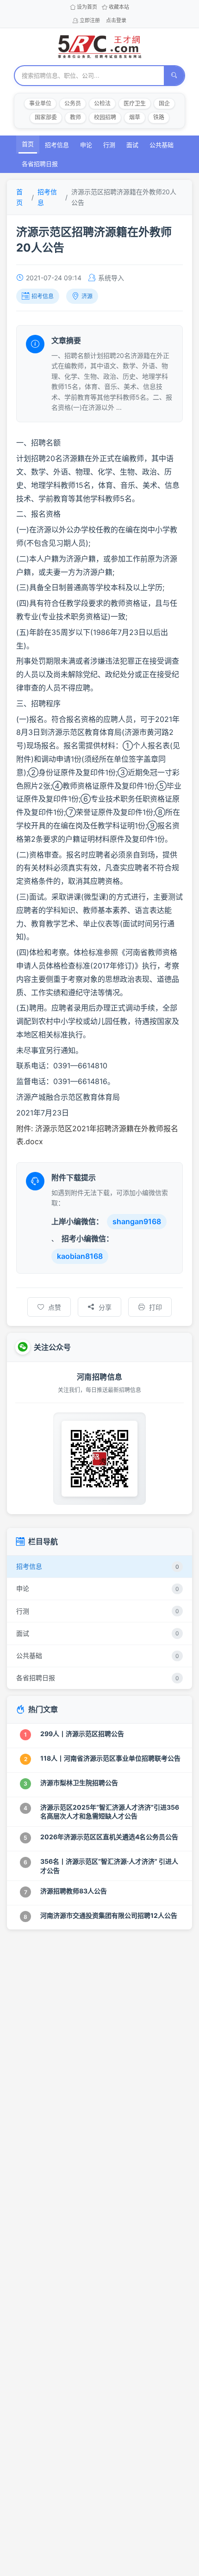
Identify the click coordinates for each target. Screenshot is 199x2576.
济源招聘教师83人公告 (74, 1891)
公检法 (102, 103)
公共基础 (162, 145)
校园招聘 (105, 117)
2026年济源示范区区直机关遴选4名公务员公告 (109, 1837)
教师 (75, 117)
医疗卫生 (135, 103)
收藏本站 (119, 7)
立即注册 (90, 20)
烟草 (135, 117)
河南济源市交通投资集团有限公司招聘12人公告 (109, 1915)
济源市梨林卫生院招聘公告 (79, 1783)
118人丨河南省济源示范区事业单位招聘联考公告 (110, 1758)
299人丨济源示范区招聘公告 (82, 1734)
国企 (164, 103)
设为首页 (87, 7)
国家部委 (46, 117)
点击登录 (116, 20)
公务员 (73, 103)
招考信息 (57, 145)
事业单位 (40, 103)
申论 (86, 145)
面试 (132, 145)
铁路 (159, 117)
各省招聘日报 (40, 164)
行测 (109, 145)
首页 (28, 144)
